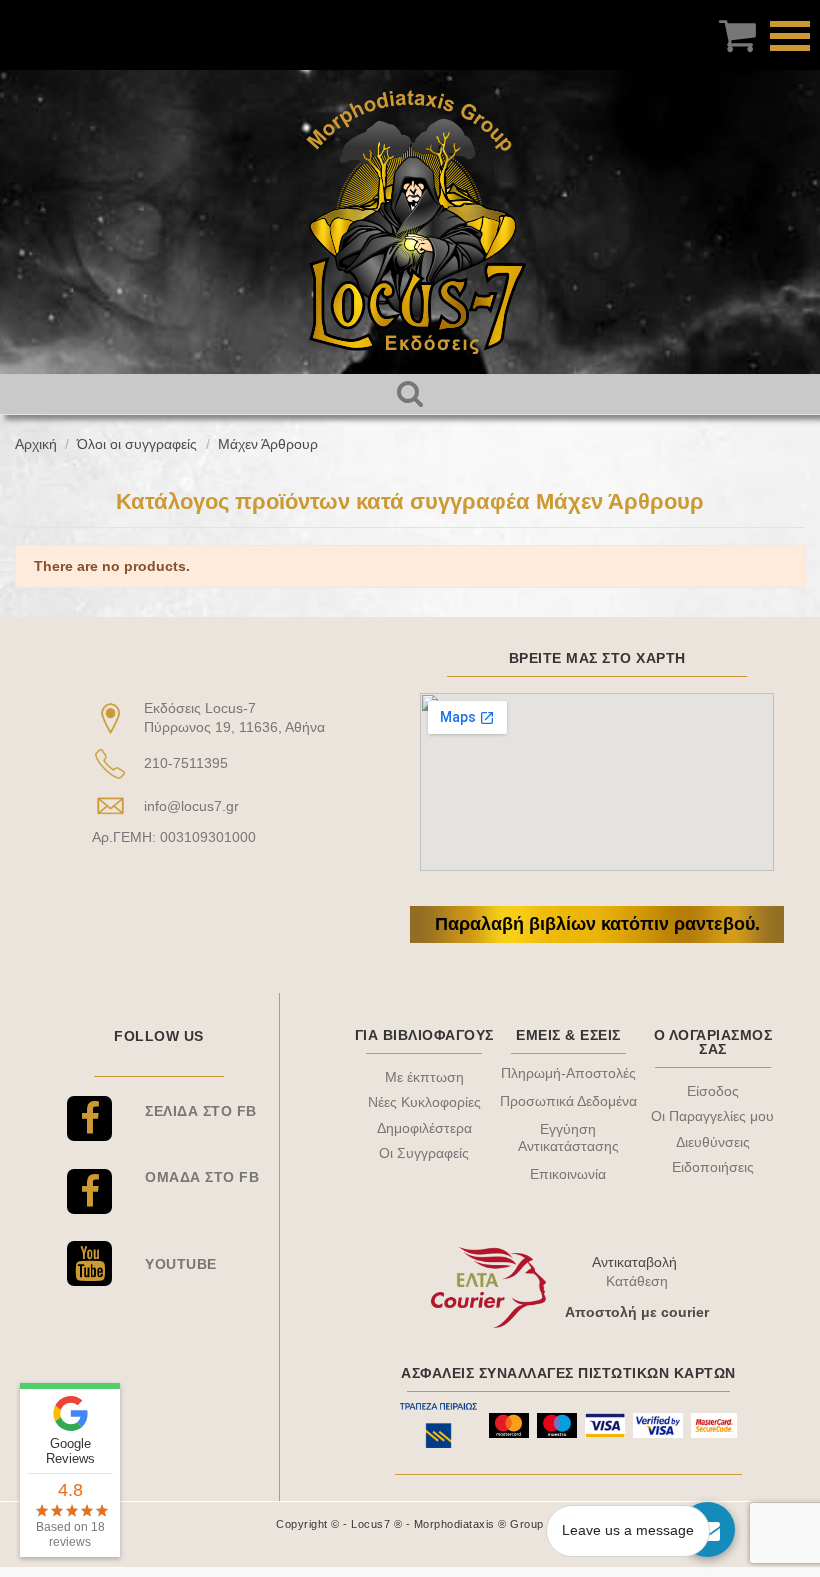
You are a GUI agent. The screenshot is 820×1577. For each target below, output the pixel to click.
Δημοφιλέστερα (424, 1128)
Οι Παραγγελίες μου (712, 1116)
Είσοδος (713, 1091)
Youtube (181, 1264)
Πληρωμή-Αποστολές (568, 1073)
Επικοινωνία (568, 1174)
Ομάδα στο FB (202, 1177)
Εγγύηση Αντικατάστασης (568, 1137)
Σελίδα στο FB (201, 1111)
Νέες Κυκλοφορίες (424, 1102)
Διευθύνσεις (713, 1142)
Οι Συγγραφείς (424, 1153)
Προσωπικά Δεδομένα (568, 1101)
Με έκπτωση (424, 1077)
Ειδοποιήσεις (713, 1167)
